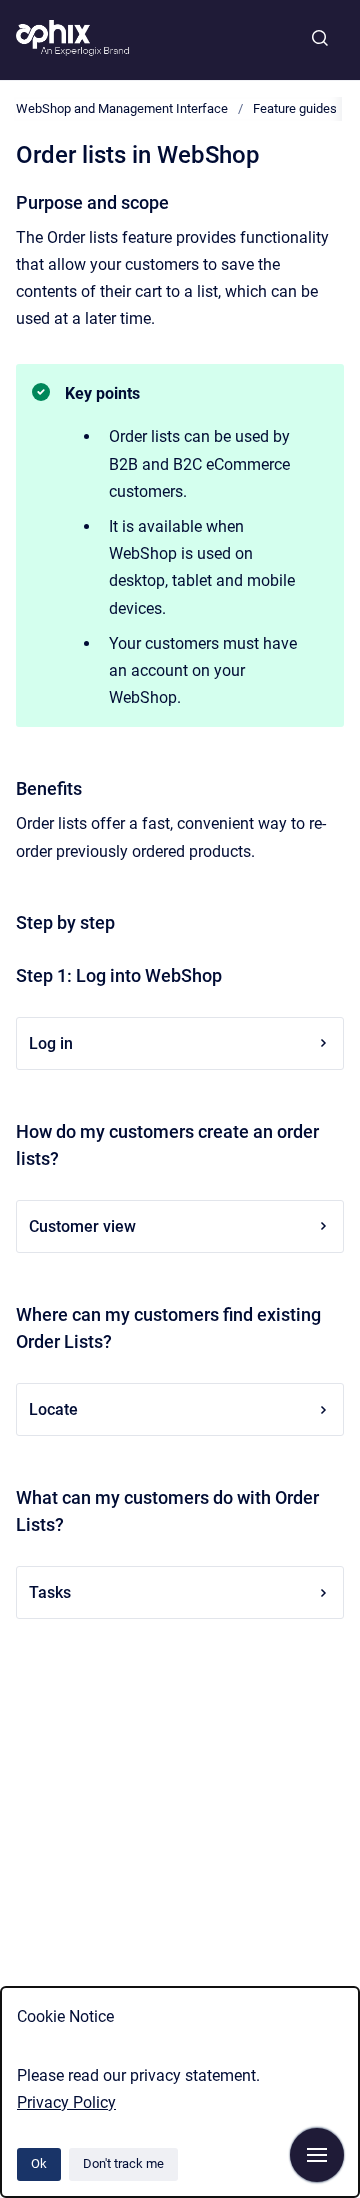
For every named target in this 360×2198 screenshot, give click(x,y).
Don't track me (123, 2163)
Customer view (82, 1226)
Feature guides (295, 108)
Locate (53, 1409)
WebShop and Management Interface (122, 108)
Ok (39, 2163)
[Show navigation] (317, 2155)
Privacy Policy (66, 2102)
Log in (51, 1043)
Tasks (50, 1592)
